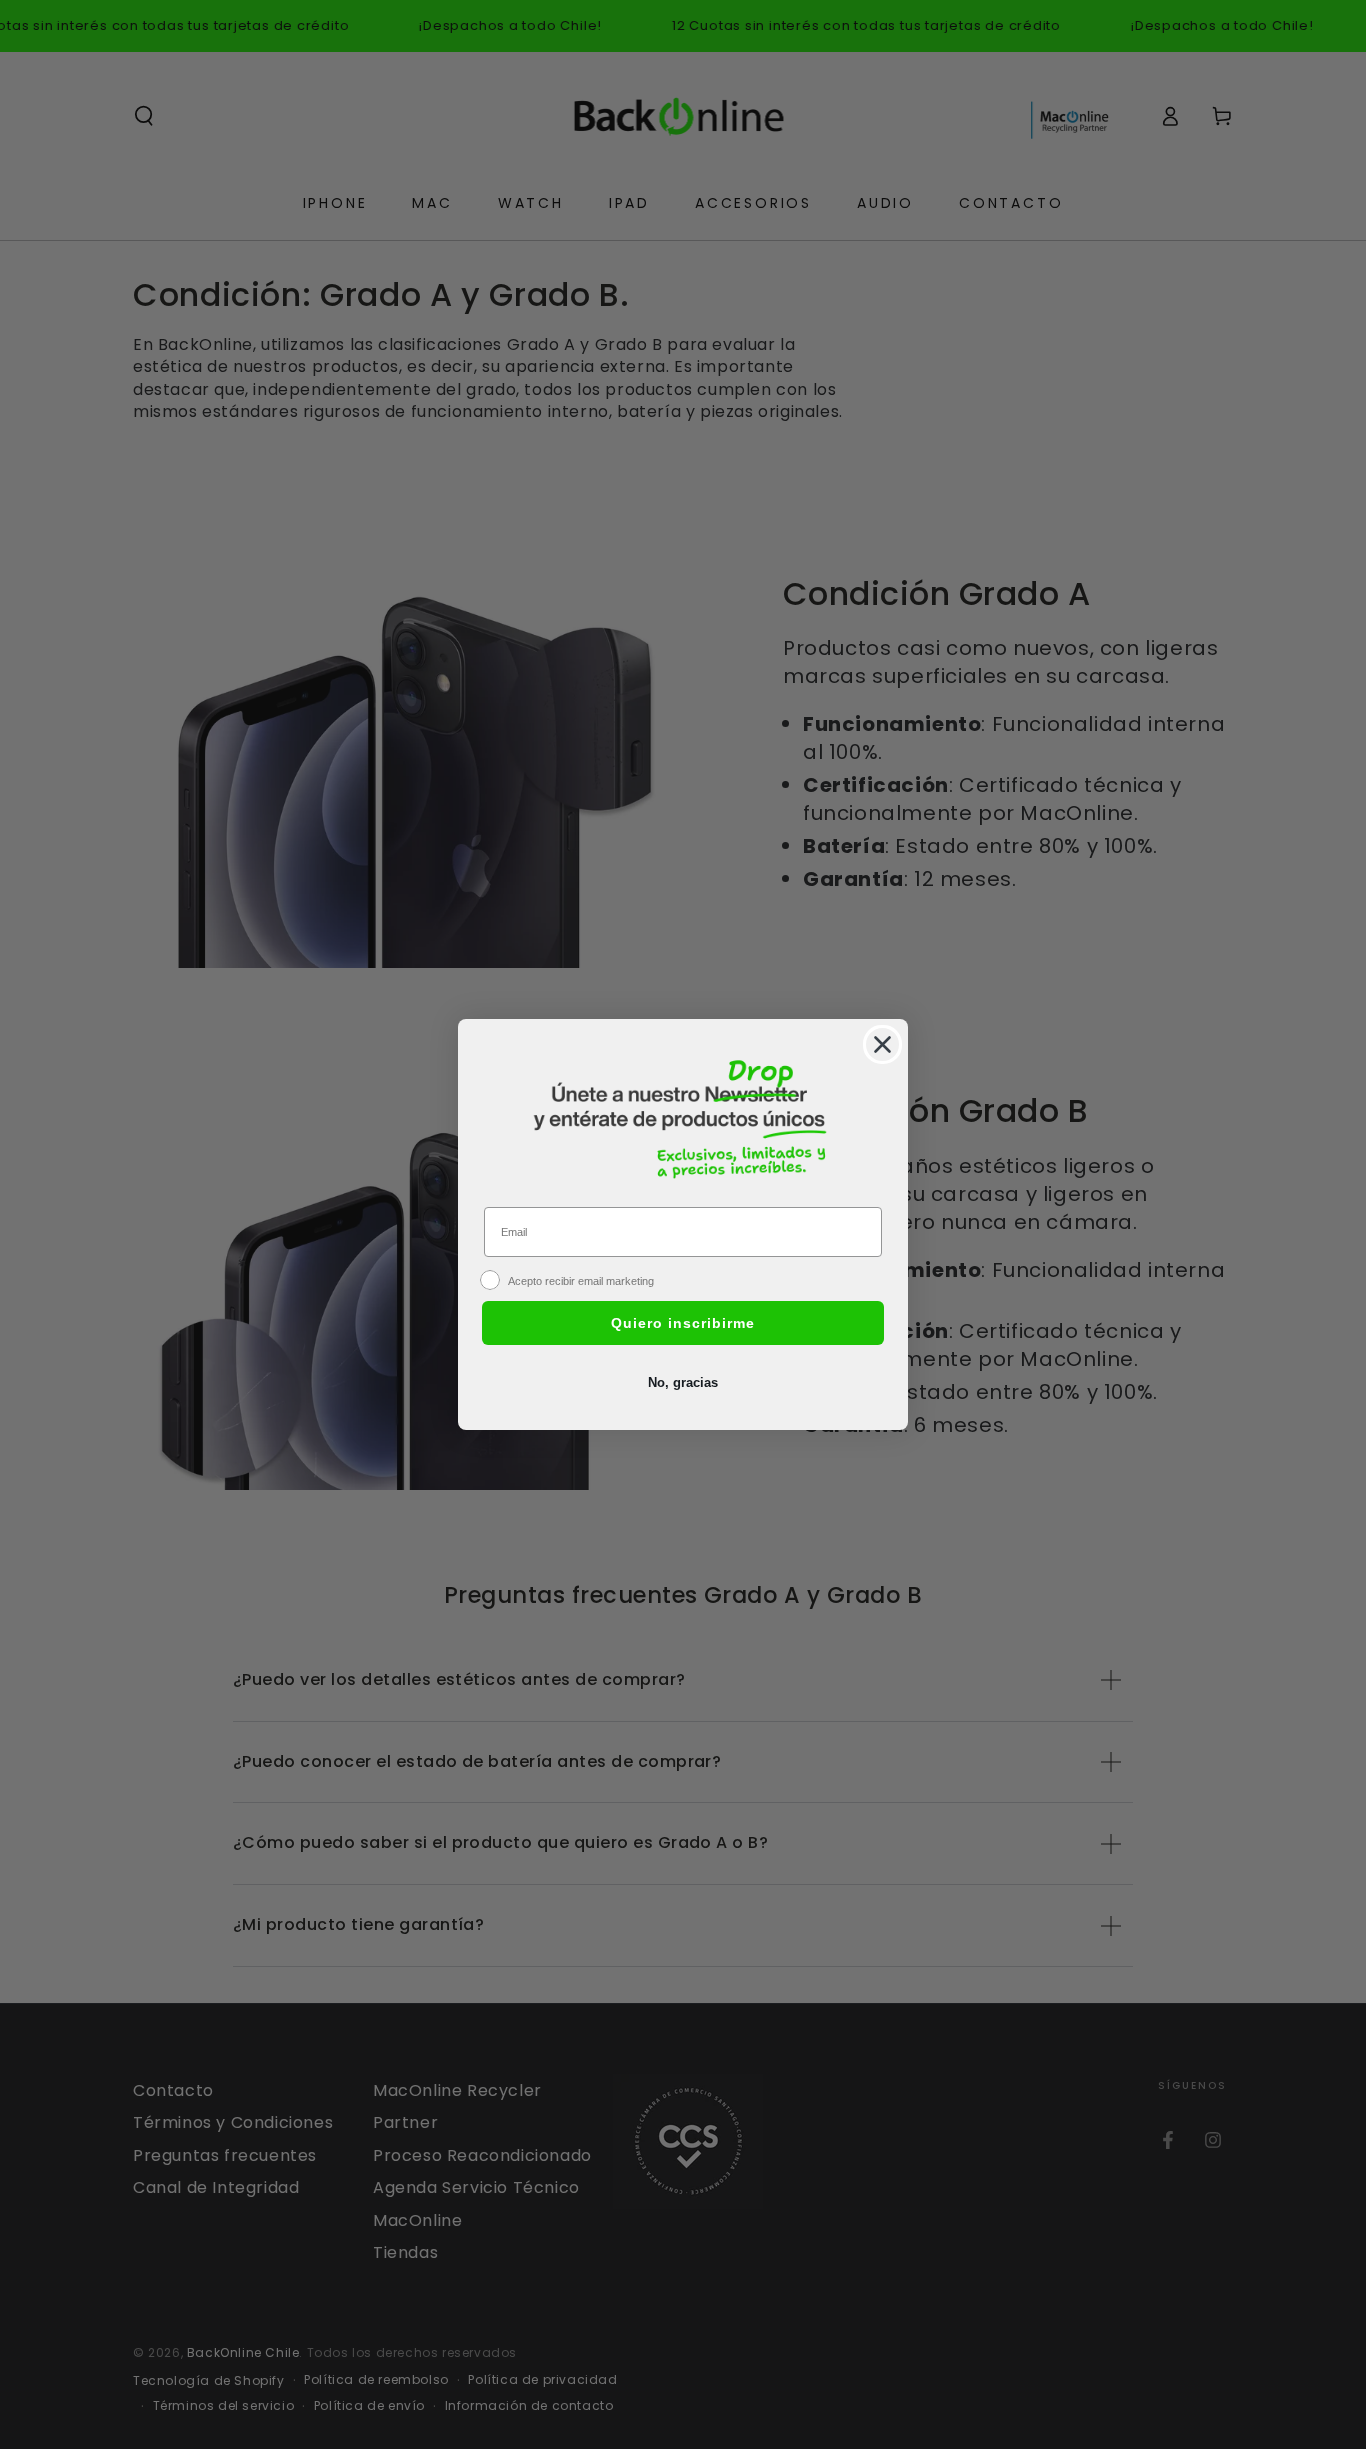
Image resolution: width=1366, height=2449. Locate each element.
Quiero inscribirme (683, 1323)
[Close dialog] (882, 1044)
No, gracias (683, 1382)
